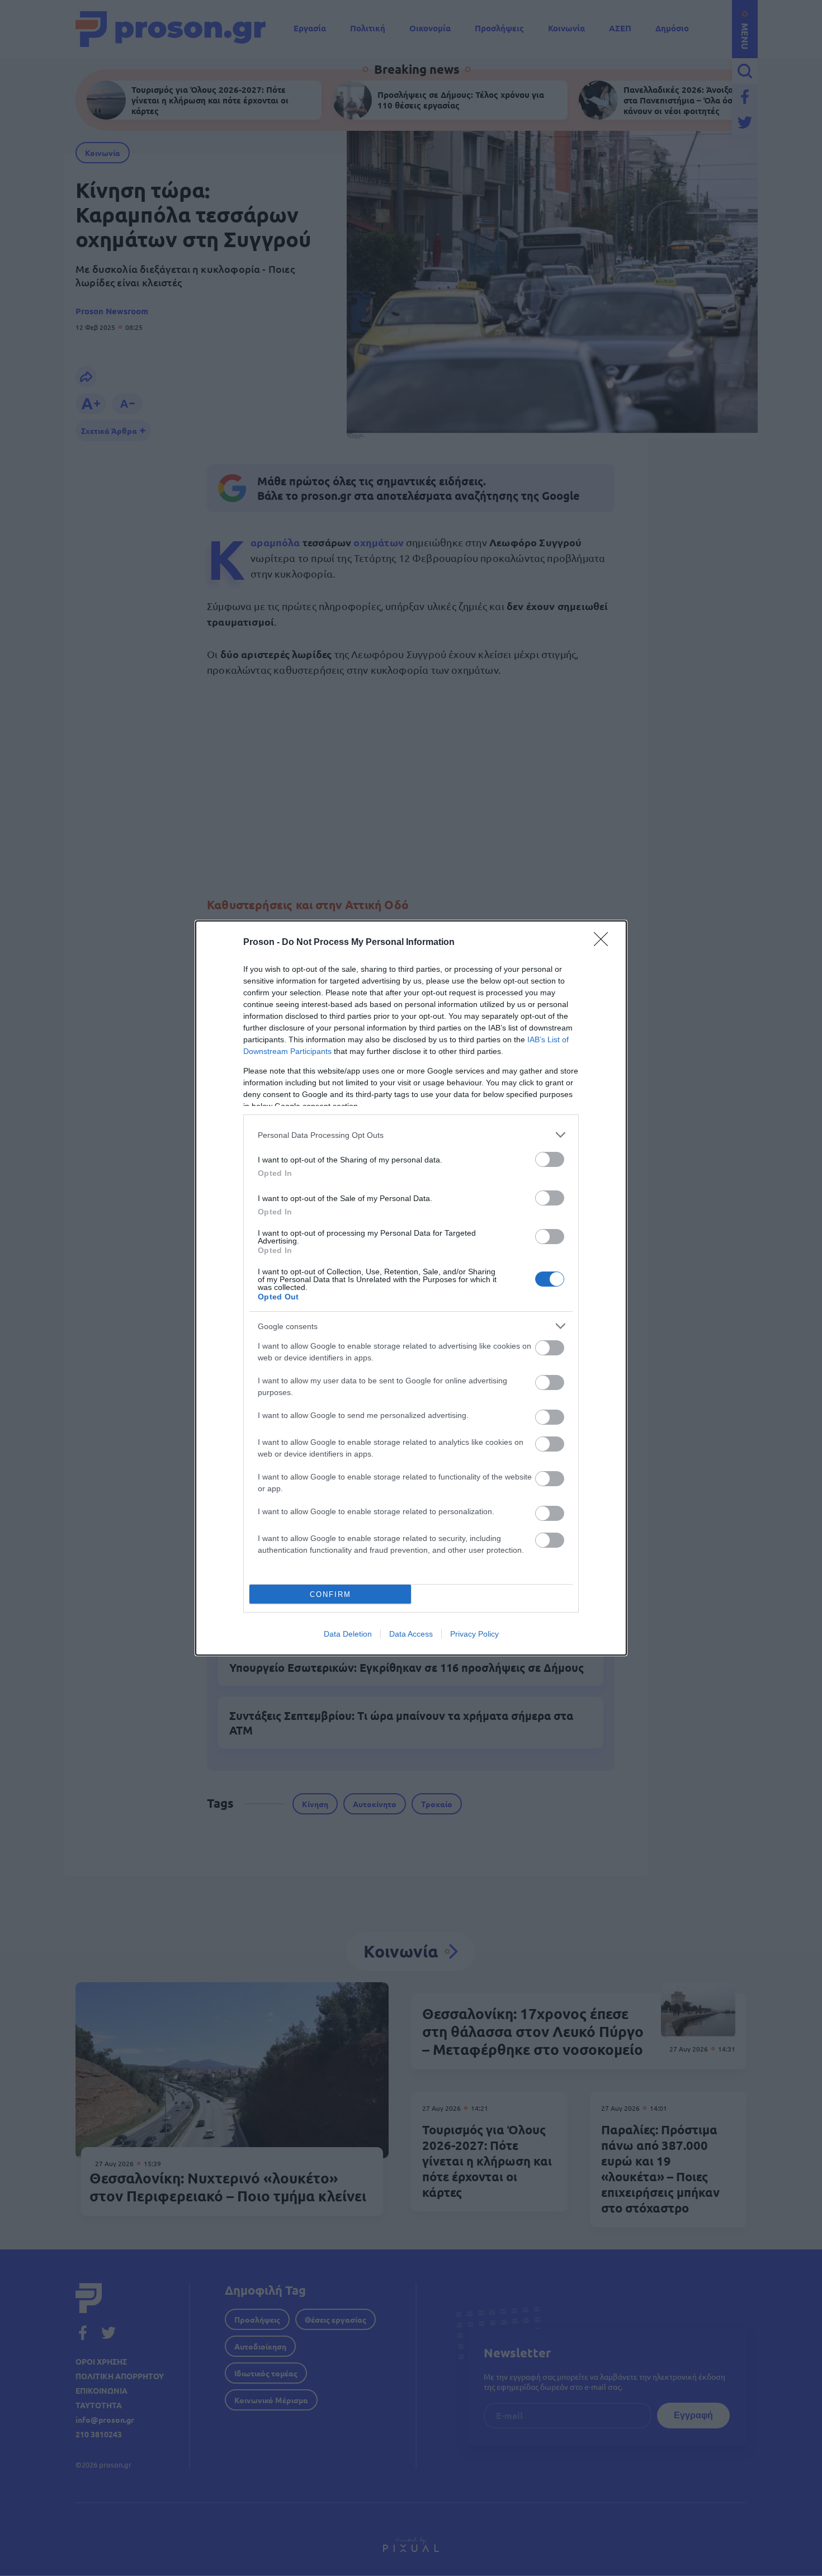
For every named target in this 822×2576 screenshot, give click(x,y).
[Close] (604, 943)
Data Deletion (348, 1634)
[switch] (550, 1159)
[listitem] (411, 1135)
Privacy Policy (474, 1634)
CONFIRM (330, 1594)
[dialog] (411, 1288)
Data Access (411, 1634)
